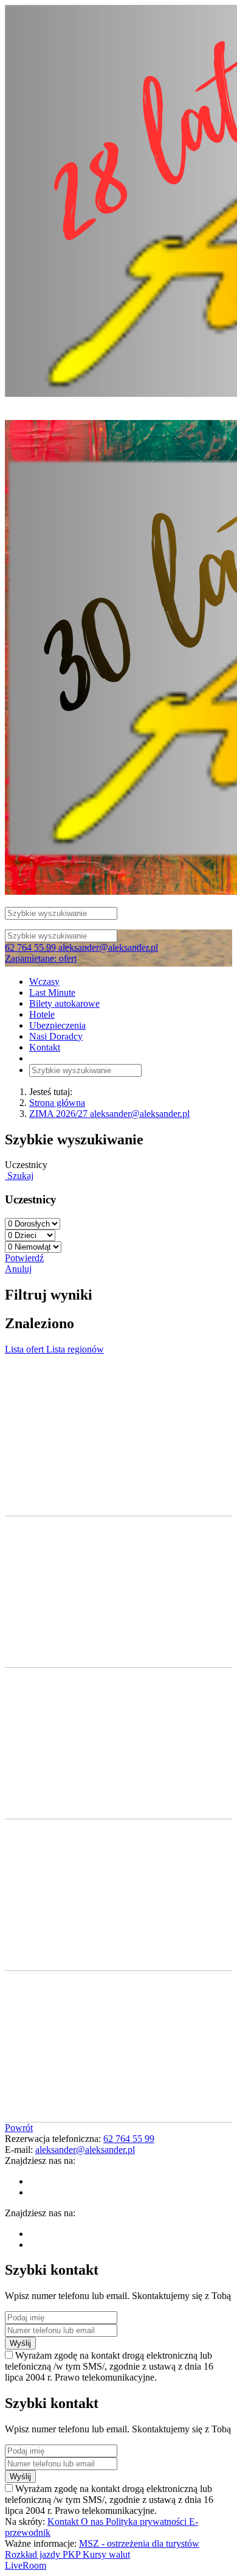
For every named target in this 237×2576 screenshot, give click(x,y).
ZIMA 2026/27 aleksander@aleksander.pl (109, 1114)
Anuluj (18, 1269)
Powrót (19, 2128)
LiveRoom (26, 2565)
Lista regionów (75, 1349)
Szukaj (19, 1176)
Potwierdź (24, 1258)
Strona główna (57, 1103)
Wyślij (20, 2343)
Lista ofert (26, 1349)
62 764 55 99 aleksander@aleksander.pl (81, 947)
